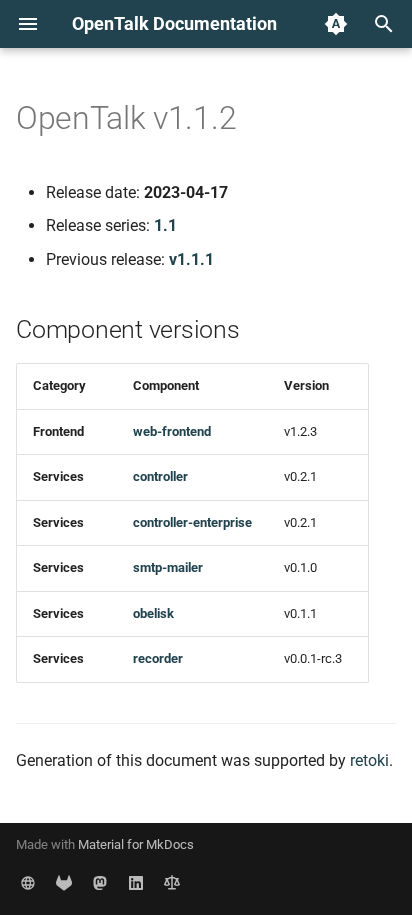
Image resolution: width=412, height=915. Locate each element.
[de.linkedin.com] (136, 883)
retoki (369, 760)
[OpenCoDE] (64, 883)
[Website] (28, 883)
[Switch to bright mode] (336, 24)
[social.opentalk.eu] (100, 883)
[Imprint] (172, 883)
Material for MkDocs (136, 844)
